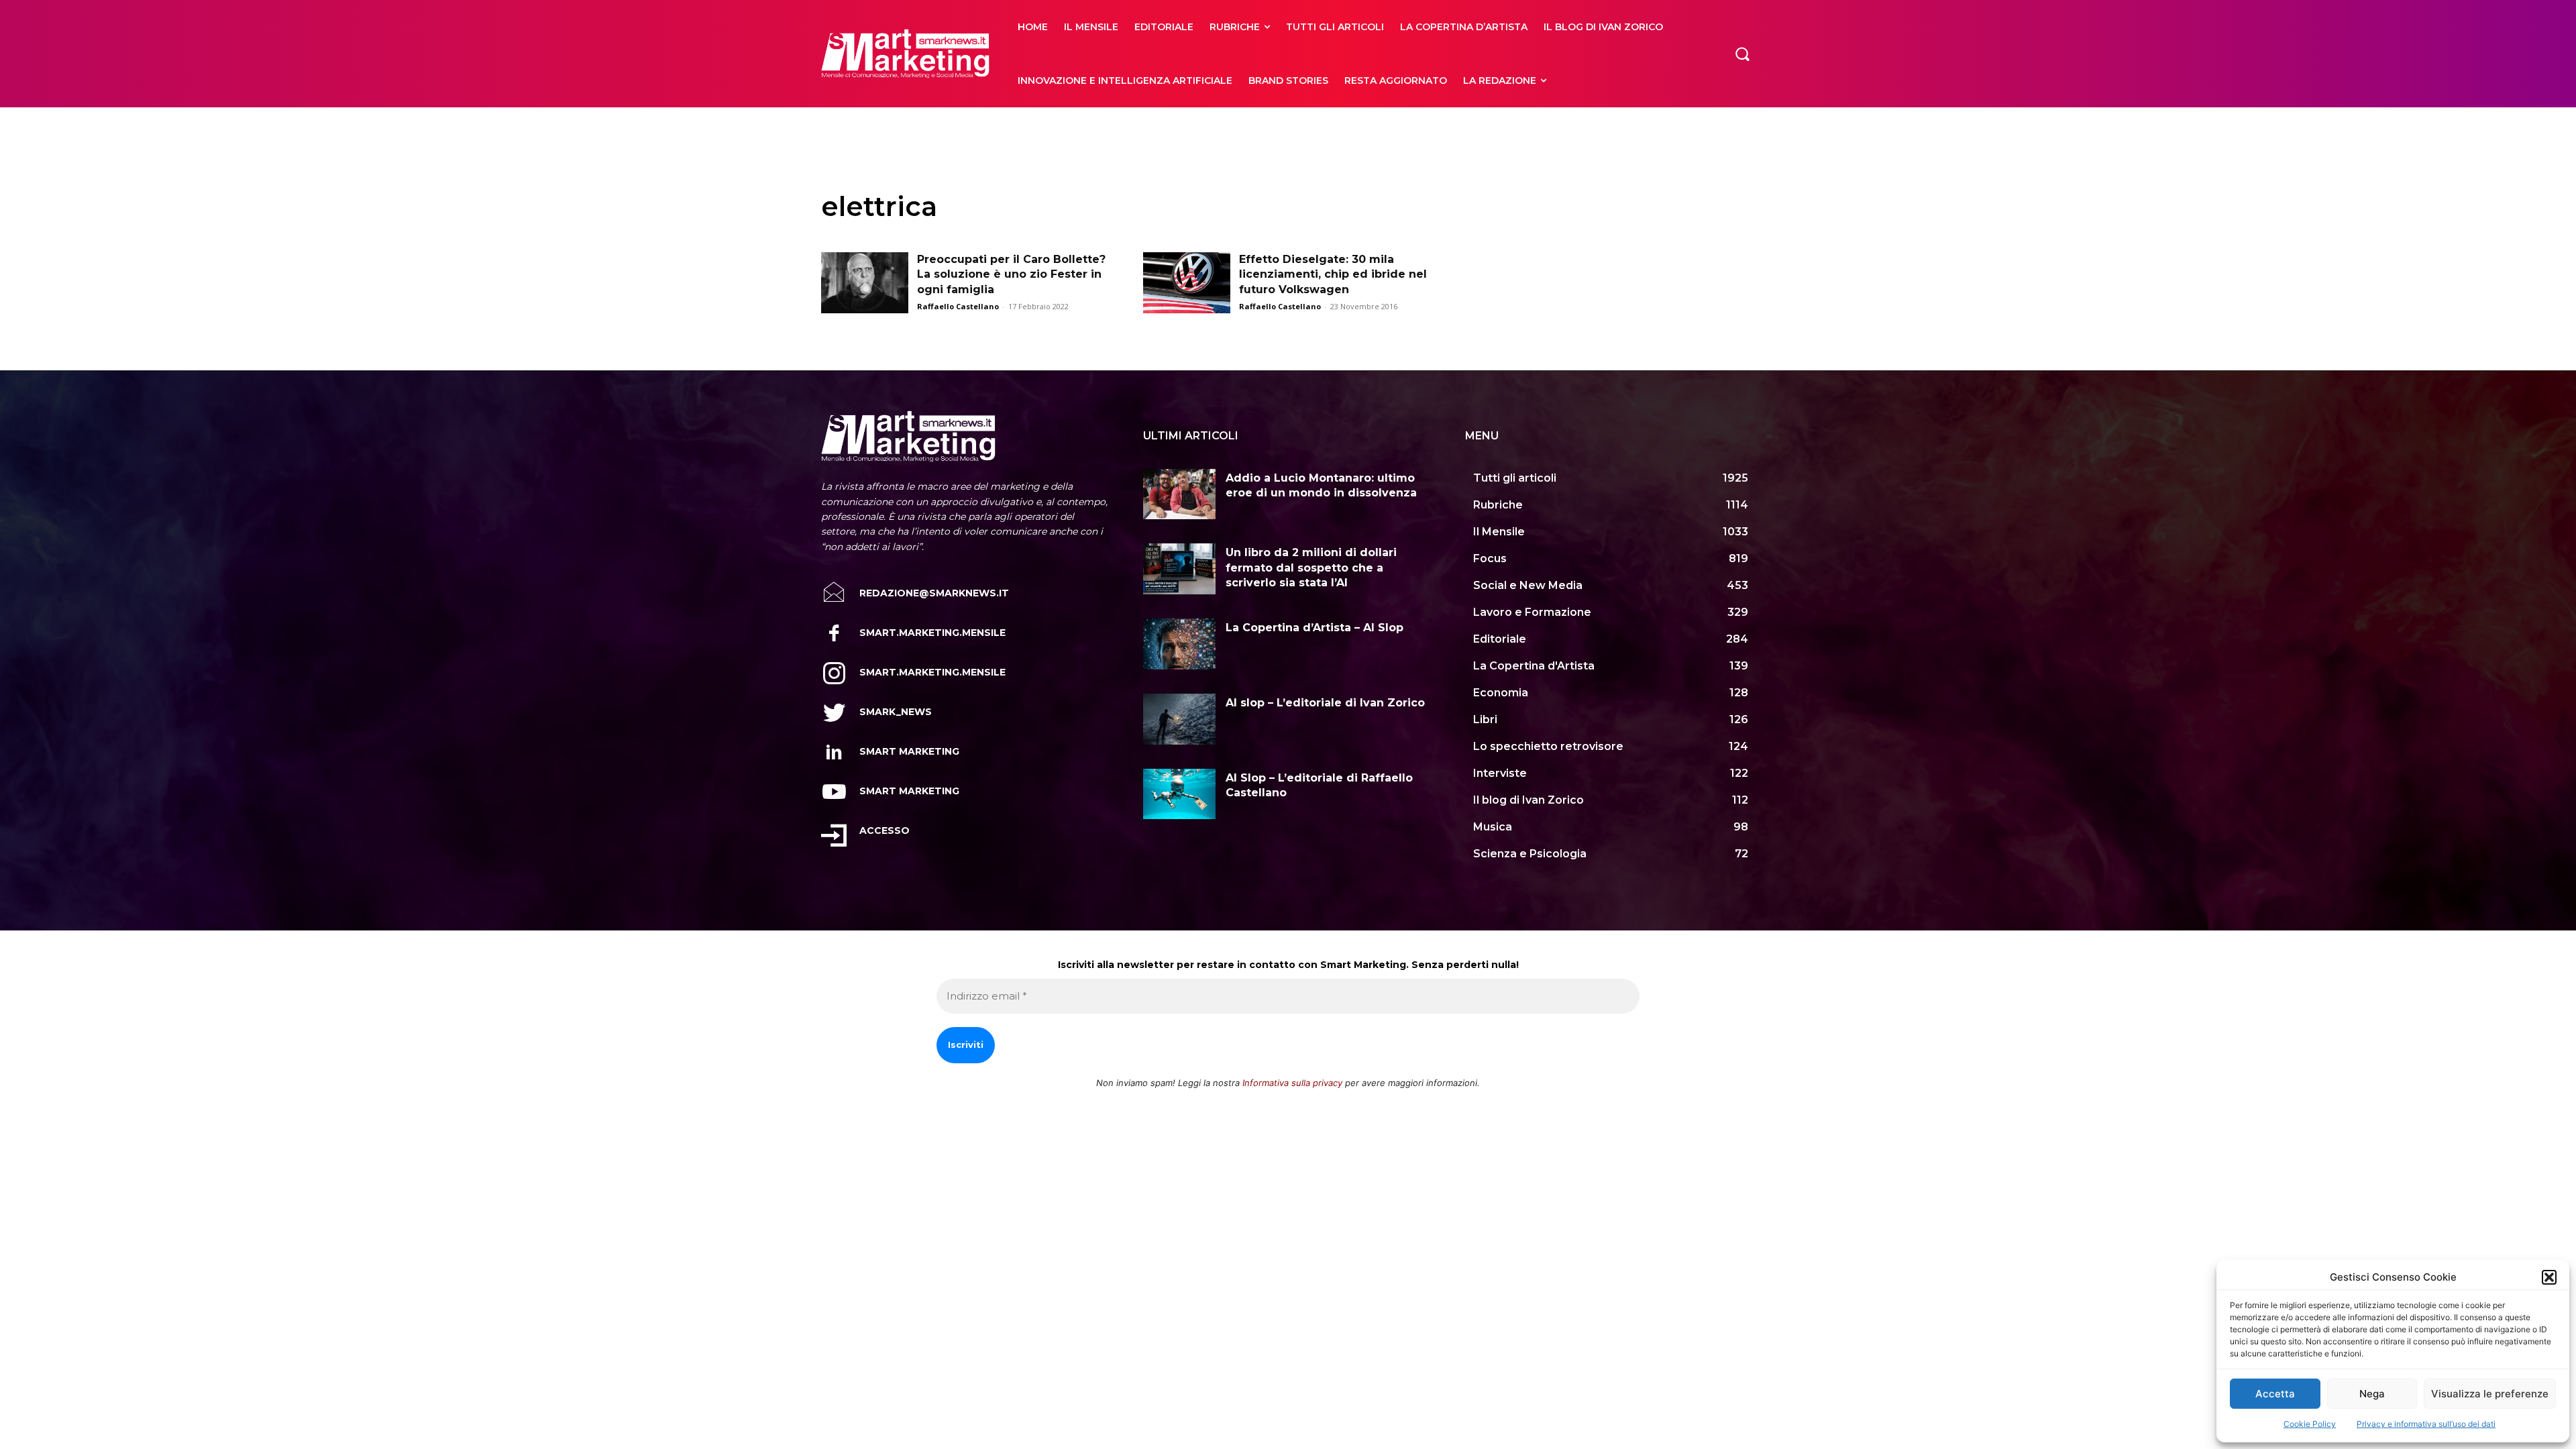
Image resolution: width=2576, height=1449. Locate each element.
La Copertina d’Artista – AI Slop (1314, 628)
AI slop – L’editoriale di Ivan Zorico (1325, 703)
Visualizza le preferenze (2490, 1394)
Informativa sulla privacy (1292, 1083)
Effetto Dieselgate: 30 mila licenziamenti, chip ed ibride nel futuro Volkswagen (1333, 274)
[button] (2549, 1277)
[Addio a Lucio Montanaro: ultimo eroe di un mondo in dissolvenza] (1179, 494)
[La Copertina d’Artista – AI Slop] (1179, 644)
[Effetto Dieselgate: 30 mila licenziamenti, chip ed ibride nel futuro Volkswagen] (1187, 283)
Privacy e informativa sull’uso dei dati (2426, 1424)
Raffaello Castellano (958, 306)
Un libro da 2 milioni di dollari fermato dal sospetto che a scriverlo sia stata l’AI (1311, 568)
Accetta (2275, 1394)
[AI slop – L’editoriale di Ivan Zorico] (1179, 719)
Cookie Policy (2310, 1424)
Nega (2372, 1394)
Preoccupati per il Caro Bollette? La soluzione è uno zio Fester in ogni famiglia (1011, 274)
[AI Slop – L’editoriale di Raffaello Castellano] (1179, 794)
